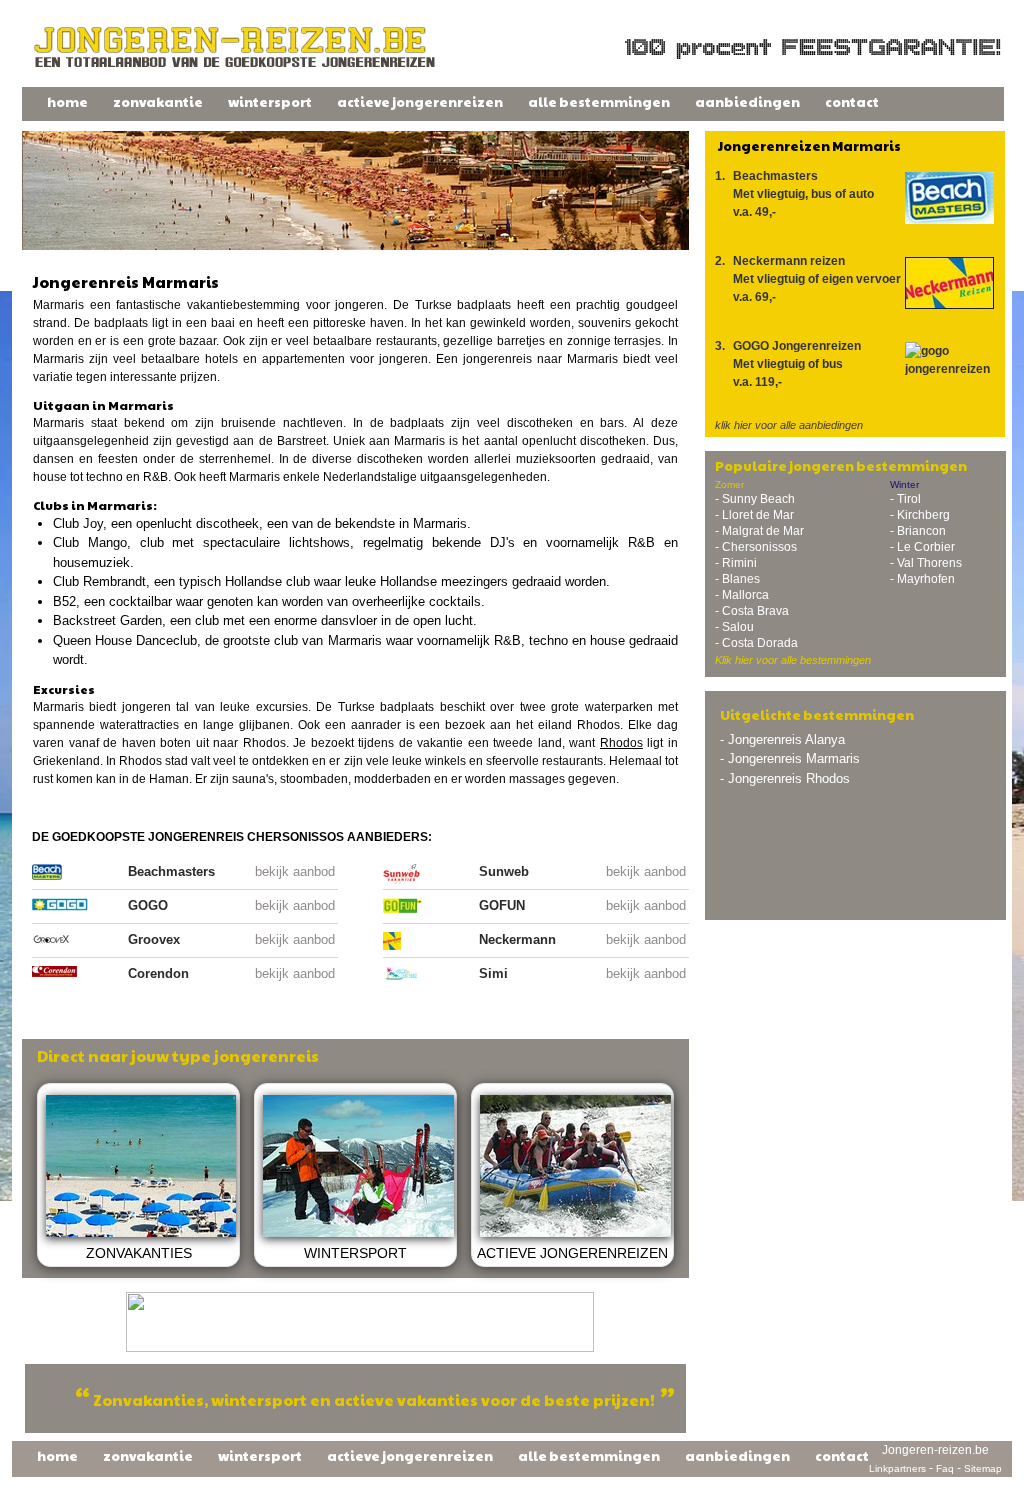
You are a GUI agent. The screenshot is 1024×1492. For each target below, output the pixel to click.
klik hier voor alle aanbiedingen (789, 425)
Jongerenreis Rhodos (789, 778)
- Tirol (905, 499)
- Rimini (736, 563)
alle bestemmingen (599, 102)
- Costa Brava (752, 611)
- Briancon (918, 531)
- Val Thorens (926, 563)
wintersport (270, 102)
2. (808, 279)
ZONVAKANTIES (139, 1253)
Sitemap (983, 1468)
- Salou (734, 627)
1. (794, 194)
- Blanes (737, 579)
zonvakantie (158, 102)
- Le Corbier (922, 547)
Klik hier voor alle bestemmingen (793, 660)
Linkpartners (897, 1468)
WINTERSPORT (355, 1253)
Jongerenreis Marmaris (794, 758)
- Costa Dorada (756, 643)
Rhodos (621, 743)
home (67, 102)
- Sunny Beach (755, 499)
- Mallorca (742, 595)
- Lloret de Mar (754, 515)
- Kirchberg (920, 515)
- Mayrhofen (922, 579)
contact (852, 102)
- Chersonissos (756, 547)
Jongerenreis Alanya (786, 739)
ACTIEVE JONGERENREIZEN (572, 1253)
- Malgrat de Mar (759, 531)
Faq (945, 1468)
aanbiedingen (747, 102)
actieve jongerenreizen (420, 102)
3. (788, 364)
